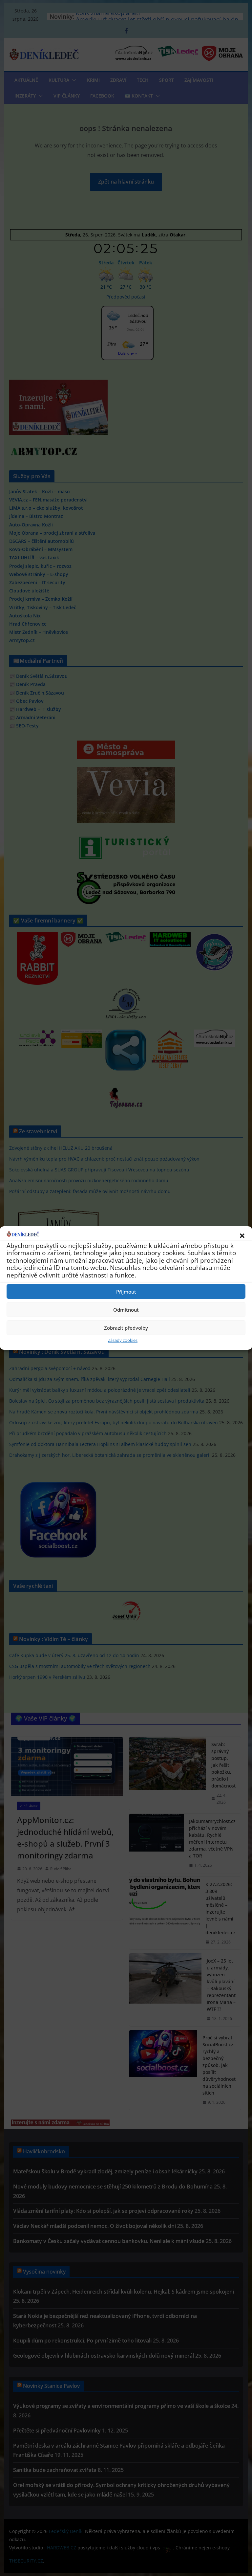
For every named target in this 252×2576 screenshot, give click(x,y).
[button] (242, 1236)
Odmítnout (126, 1310)
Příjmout (126, 1292)
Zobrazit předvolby (126, 1328)
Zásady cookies (123, 1340)
